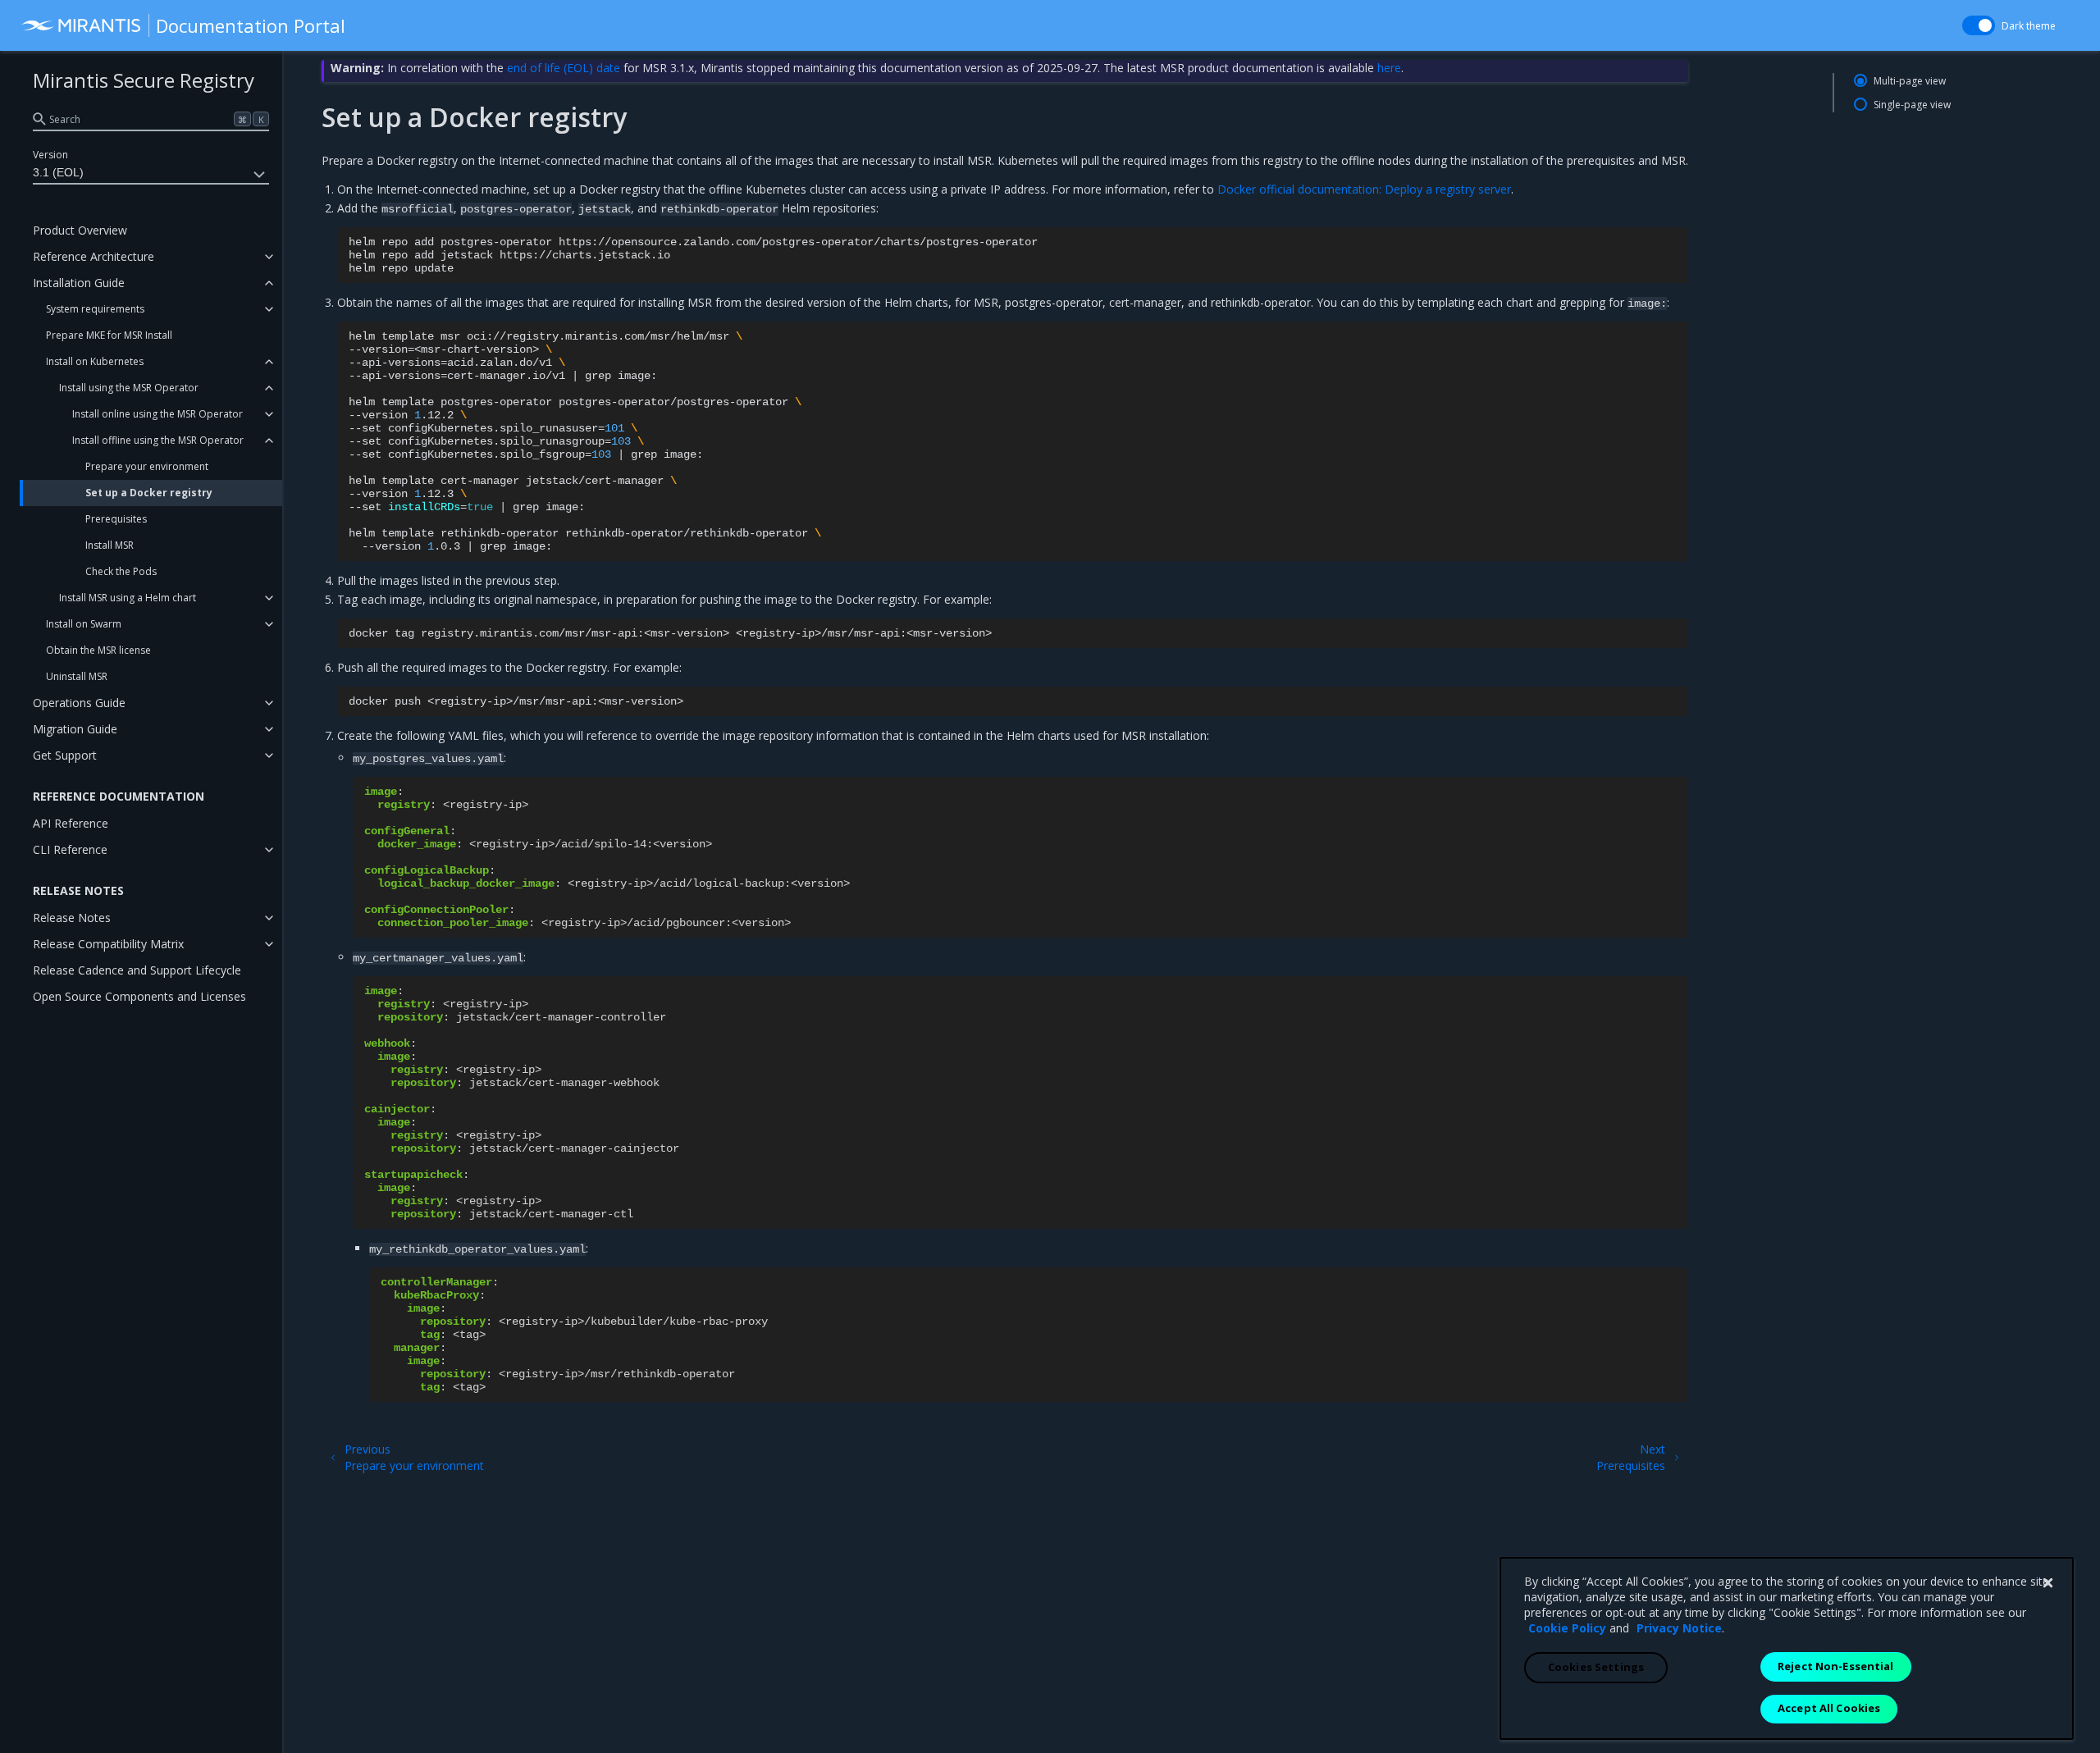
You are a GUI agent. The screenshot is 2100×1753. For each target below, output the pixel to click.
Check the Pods (121, 571)
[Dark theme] (1979, 25)
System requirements (95, 309)
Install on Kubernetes (95, 361)
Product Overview (80, 230)
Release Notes (72, 918)
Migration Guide (75, 729)
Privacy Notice (1679, 1628)
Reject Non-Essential (1836, 1666)
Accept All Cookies (1829, 1708)
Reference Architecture (94, 256)
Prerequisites (116, 519)
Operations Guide (79, 703)
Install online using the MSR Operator (157, 414)
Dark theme (2029, 26)
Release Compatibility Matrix (108, 944)
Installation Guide (79, 283)
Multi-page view (1910, 81)
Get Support (65, 755)
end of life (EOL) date (564, 68)
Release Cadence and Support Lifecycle (137, 970)
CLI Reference (70, 849)
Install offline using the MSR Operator (158, 440)
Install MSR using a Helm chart (128, 598)
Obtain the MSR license (98, 650)
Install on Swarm (84, 624)
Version (50, 155)
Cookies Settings (1596, 1667)
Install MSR (110, 545)
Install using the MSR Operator (129, 388)
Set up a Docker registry (149, 493)
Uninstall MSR (77, 676)
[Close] (2047, 1583)
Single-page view (1912, 105)
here (1389, 68)
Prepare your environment (147, 466)
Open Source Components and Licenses (139, 996)
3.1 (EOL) (58, 172)
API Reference (71, 823)
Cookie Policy (1567, 1628)
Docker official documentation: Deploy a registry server (1364, 189)
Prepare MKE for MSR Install (109, 335)
